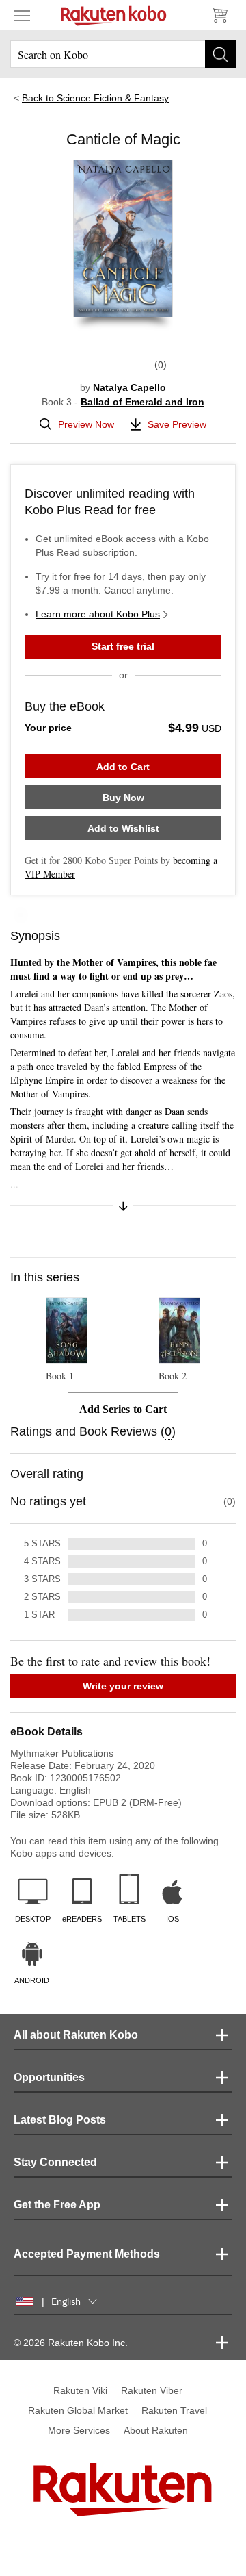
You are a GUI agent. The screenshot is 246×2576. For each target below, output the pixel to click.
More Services (79, 2430)
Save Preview (177, 424)
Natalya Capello (129, 387)
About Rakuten (156, 2430)
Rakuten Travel (174, 2410)
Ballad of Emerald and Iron (142, 402)
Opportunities (49, 2077)
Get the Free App (57, 2205)
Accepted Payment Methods (87, 2254)
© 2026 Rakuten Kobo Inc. (71, 2343)
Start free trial (123, 646)
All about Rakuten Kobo (76, 2035)
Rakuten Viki (80, 2390)
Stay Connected (55, 2162)
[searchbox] (123, 54)
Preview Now (86, 424)
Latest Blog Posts (60, 2120)
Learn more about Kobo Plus (98, 614)
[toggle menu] (22, 15)
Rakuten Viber (152, 2390)
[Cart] (219, 15)
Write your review (123, 1686)
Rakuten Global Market (78, 2410)
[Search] (220, 54)
